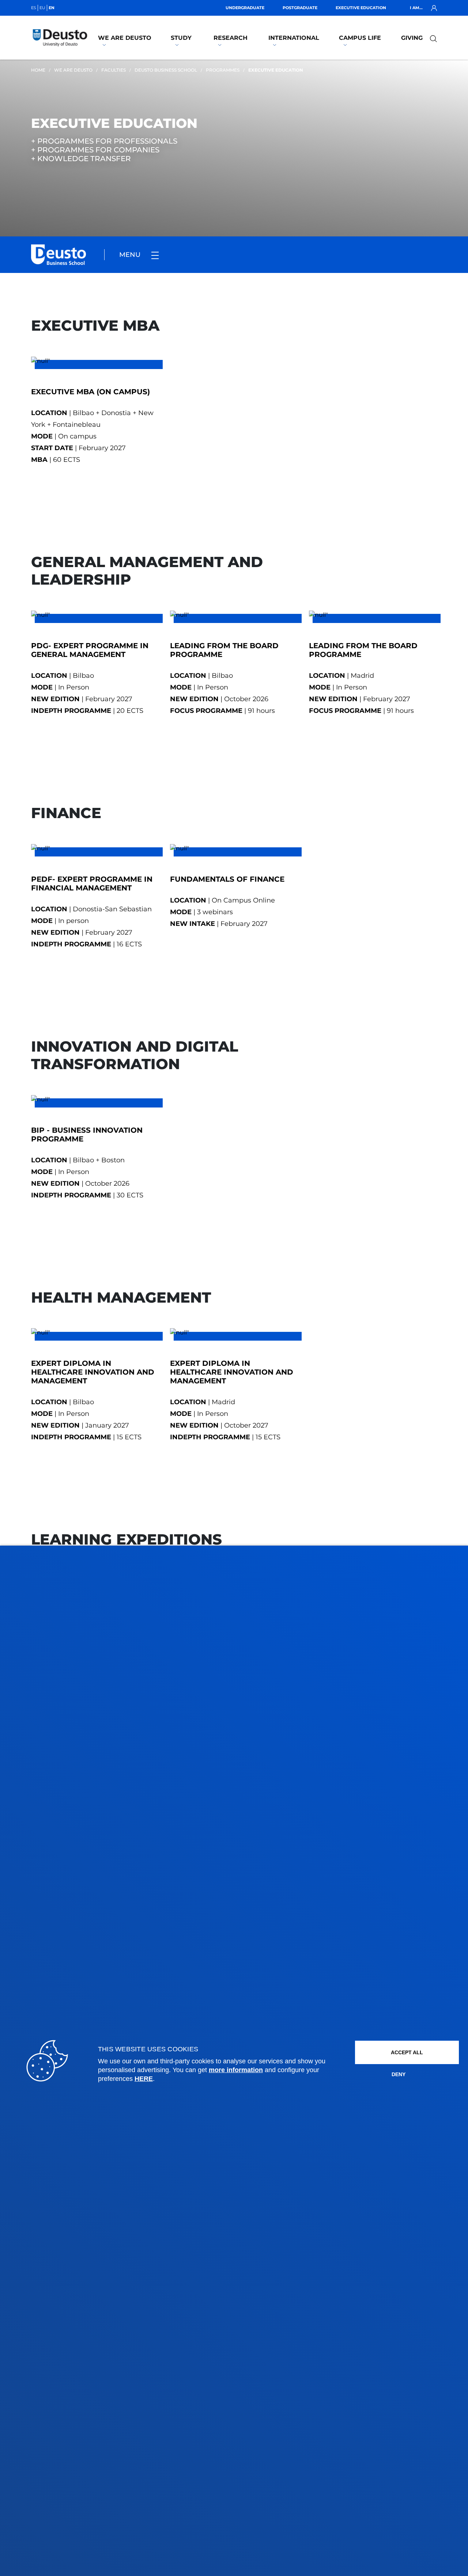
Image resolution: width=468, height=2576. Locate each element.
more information (236, 2070)
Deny (399, 2074)
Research (231, 38)
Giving (412, 38)
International (294, 38)
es (34, 8)
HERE (144, 2079)
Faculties (114, 70)
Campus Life (360, 38)
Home (38, 70)
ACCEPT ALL (407, 2052)
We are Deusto (125, 38)
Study (181, 38)
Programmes (223, 70)
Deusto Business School (166, 70)
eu (42, 8)
